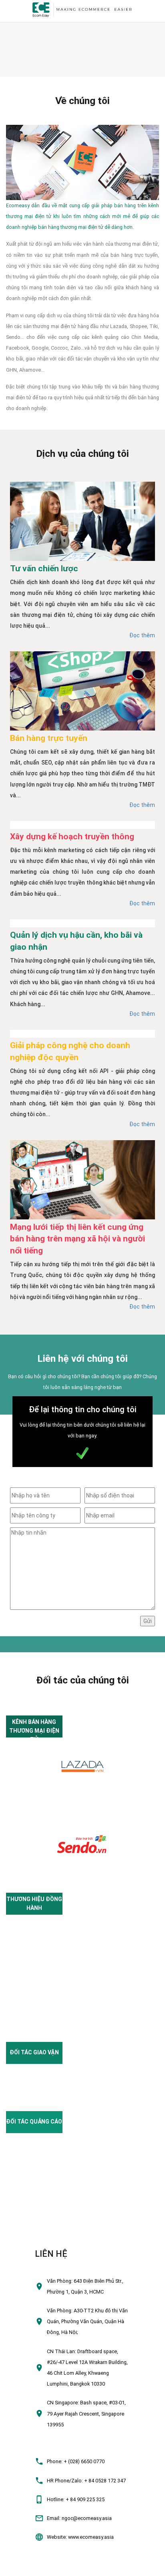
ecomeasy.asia (21, 2567)
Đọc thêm (142, 635)
